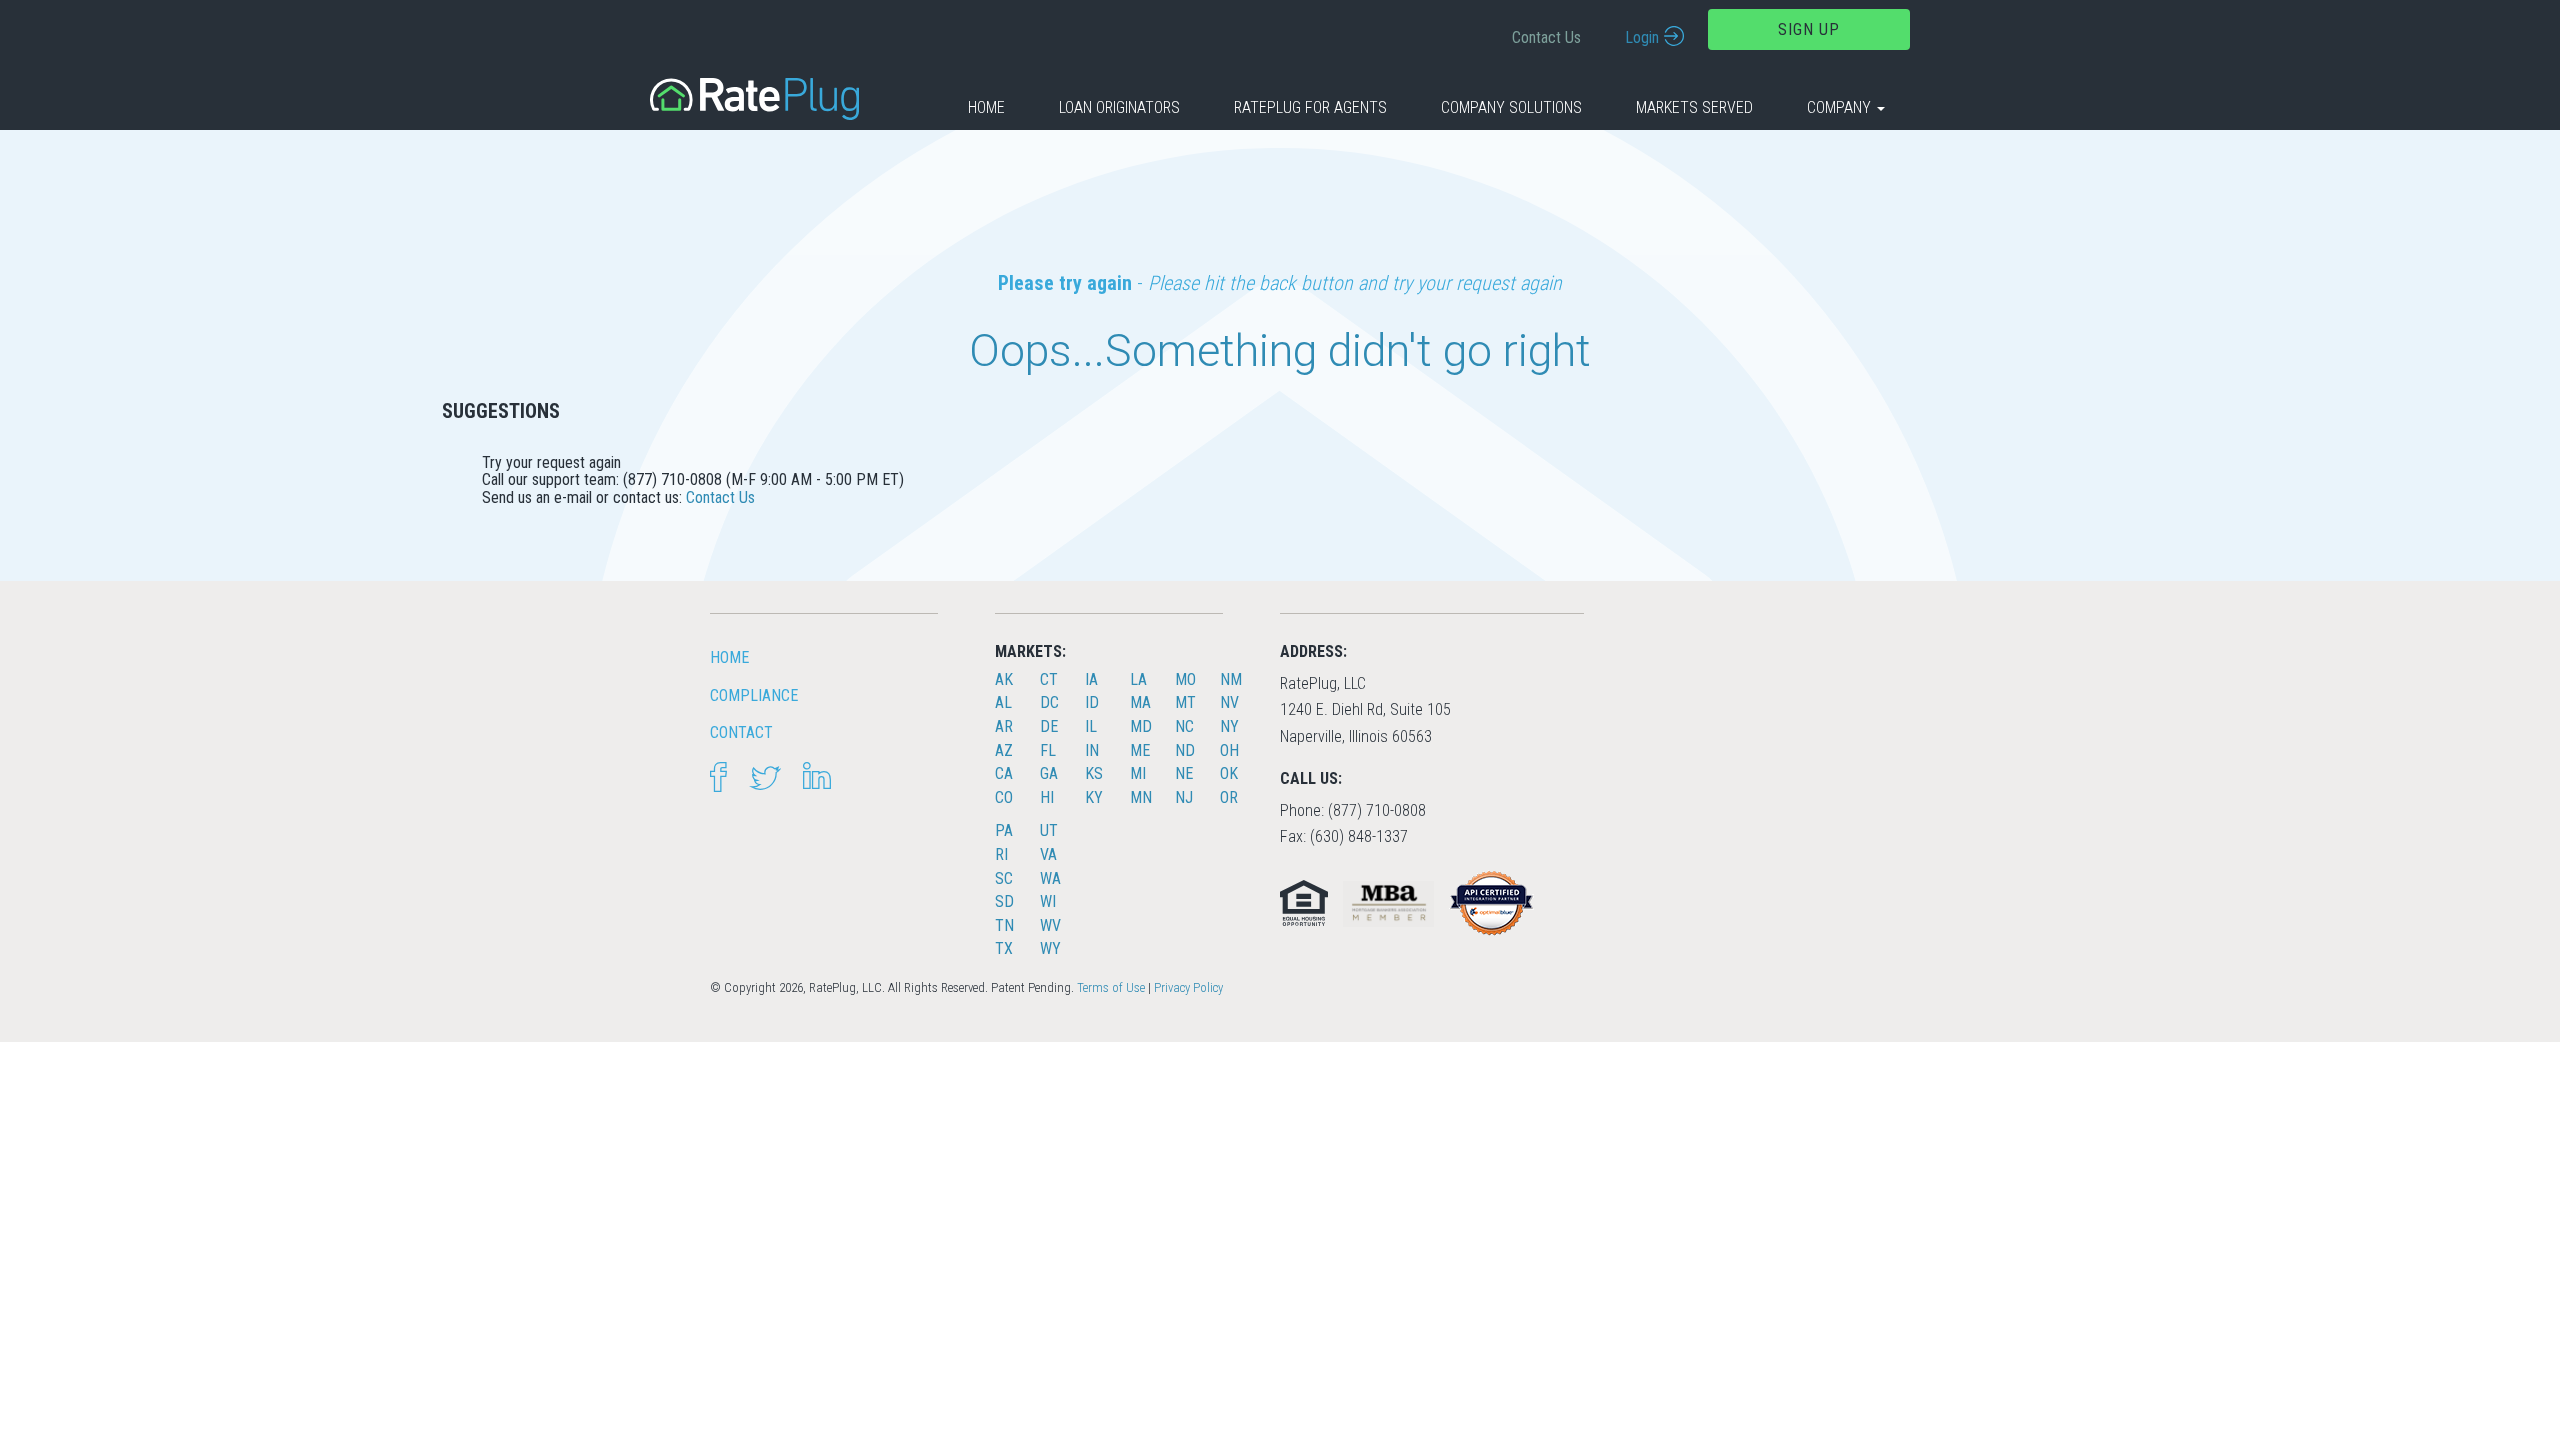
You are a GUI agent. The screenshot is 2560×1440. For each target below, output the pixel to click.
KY (1094, 797)
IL (1091, 726)
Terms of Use (1111, 987)
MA (1140, 702)
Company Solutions (1511, 107)
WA (1050, 878)
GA (1049, 773)
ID (1092, 702)
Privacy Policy (1188, 987)
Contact (741, 732)
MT (1185, 702)
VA (1048, 854)
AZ (1004, 750)
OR (1229, 797)
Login (1642, 37)
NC (1184, 726)
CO (1004, 797)
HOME (729, 657)
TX (1004, 948)
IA (1091, 679)
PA (1004, 830)
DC (1049, 702)
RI (1001, 854)
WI (1048, 901)
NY (1229, 726)
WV (1050, 925)
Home (986, 107)
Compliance (754, 695)
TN (1004, 925)
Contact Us (1546, 37)
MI (1138, 773)
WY (1050, 948)
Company (1841, 107)
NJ (1184, 797)
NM (1231, 679)
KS (1094, 773)
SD (1004, 901)
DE (1049, 726)
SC (1004, 878)
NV (1229, 702)
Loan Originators (1119, 107)
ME (1140, 750)
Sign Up (1809, 29)
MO (1185, 679)
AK (1004, 679)
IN (1092, 750)
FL (1048, 750)
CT (1049, 679)
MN (1141, 797)
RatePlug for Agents (1310, 107)
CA (1004, 773)
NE (1184, 773)
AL (1003, 702)
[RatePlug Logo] (754, 97)
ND (1185, 750)
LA (1138, 679)
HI (1047, 797)
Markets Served (1694, 107)
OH (1229, 750)
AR (1004, 726)
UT (1049, 830)
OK (1229, 773)
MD (1141, 726)
